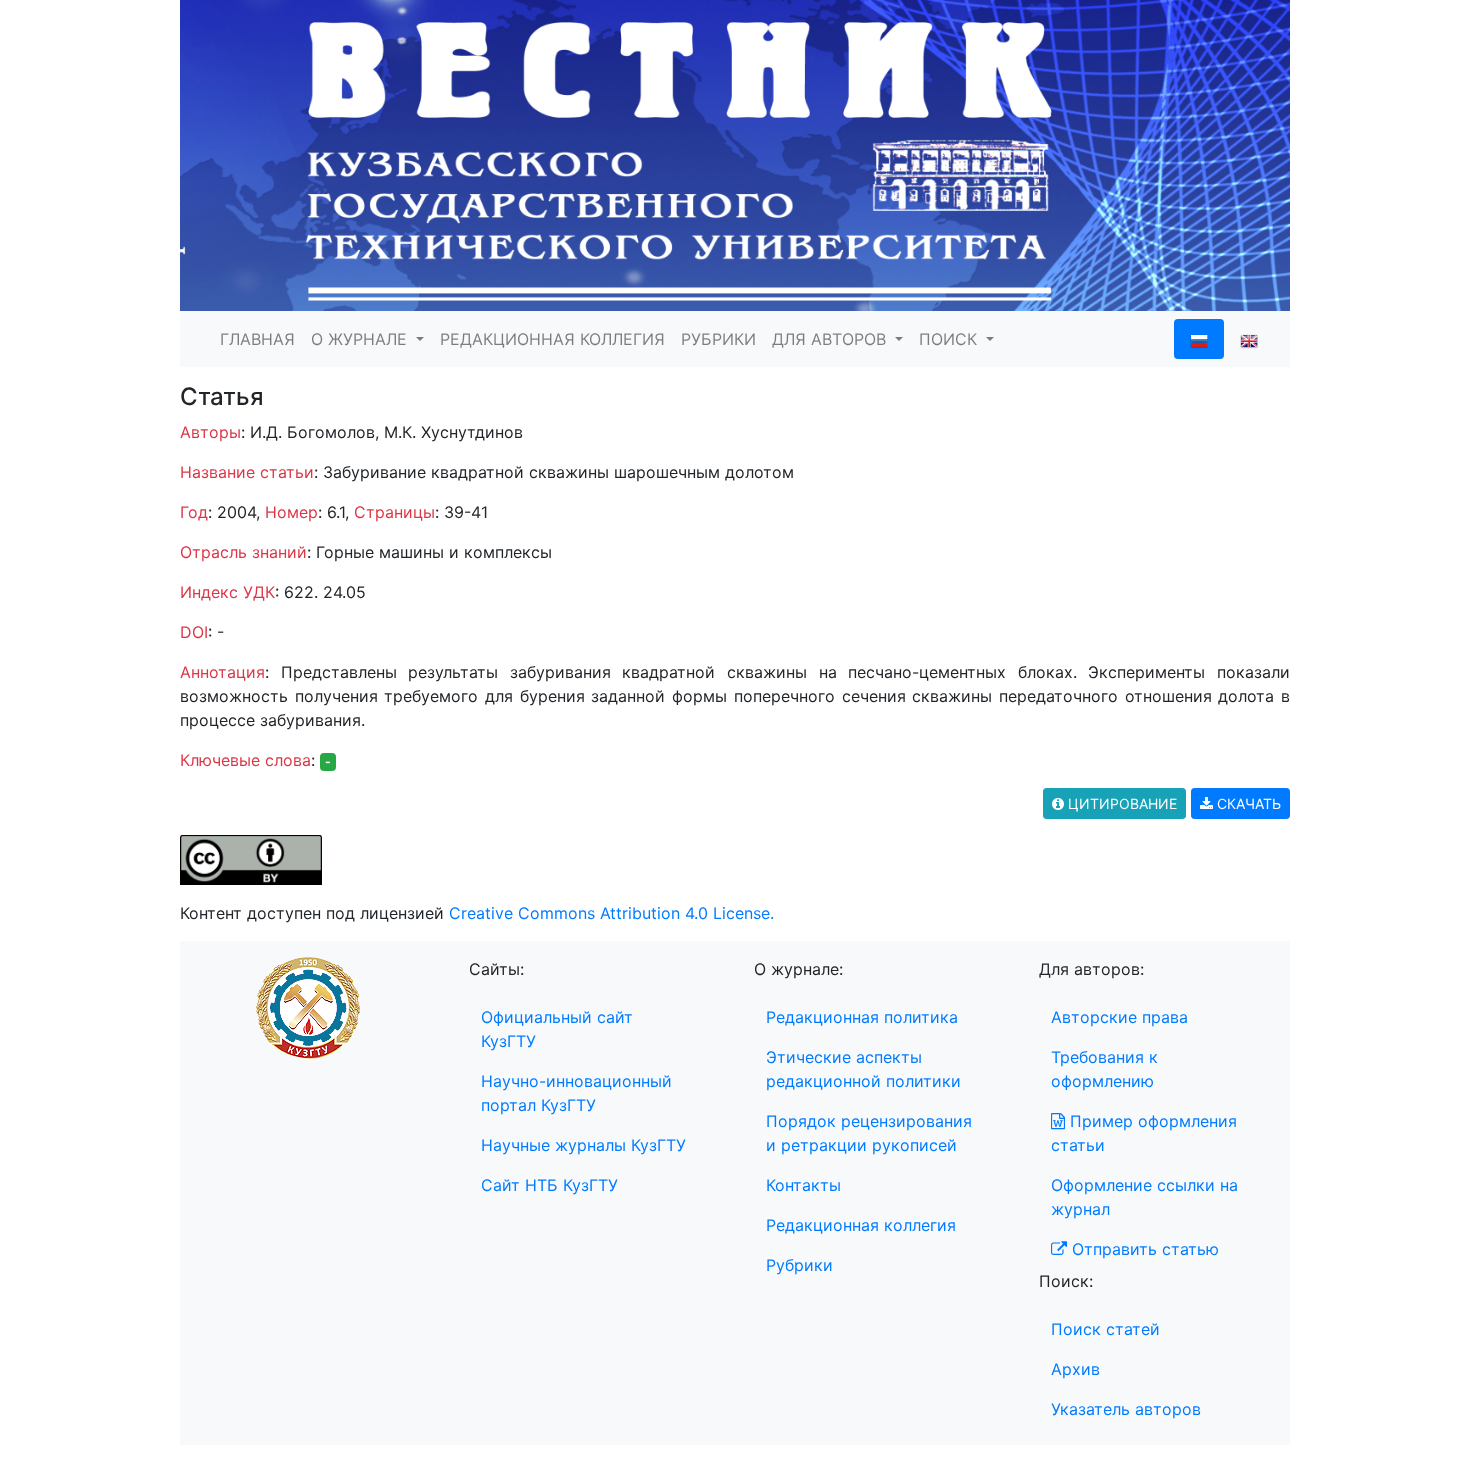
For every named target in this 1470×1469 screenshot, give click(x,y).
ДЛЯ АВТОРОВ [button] (831, 339)
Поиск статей (1105, 1329)
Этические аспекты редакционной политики (863, 1069)
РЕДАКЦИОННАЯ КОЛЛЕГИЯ (552, 339)
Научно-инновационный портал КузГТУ (576, 1093)
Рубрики (799, 1265)
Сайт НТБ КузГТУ (549, 1185)
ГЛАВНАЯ (257, 339)
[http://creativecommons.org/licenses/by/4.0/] (251, 858)
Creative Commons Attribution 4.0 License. (611, 913)
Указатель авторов (1126, 1409)
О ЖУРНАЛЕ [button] (361, 339)
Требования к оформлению (1104, 1069)
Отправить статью (1143, 1249)
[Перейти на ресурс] (735, 154)
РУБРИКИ (718, 339)
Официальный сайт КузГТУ (557, 1029)
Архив (1075, 1369)
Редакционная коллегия (861, 1225)
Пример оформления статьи (1144, 1133)
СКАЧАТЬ (1247, 803)
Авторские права (1119, 1017)
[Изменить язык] (1249, 339)
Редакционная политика (862, 1017)
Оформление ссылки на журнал (1144, 1197)
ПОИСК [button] (950, 339)
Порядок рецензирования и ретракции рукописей (869, 1133)
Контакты (803, 1185)
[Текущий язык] (1199, 339)
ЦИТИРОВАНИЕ (1120, 803)
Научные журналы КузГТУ (583, 1145)
